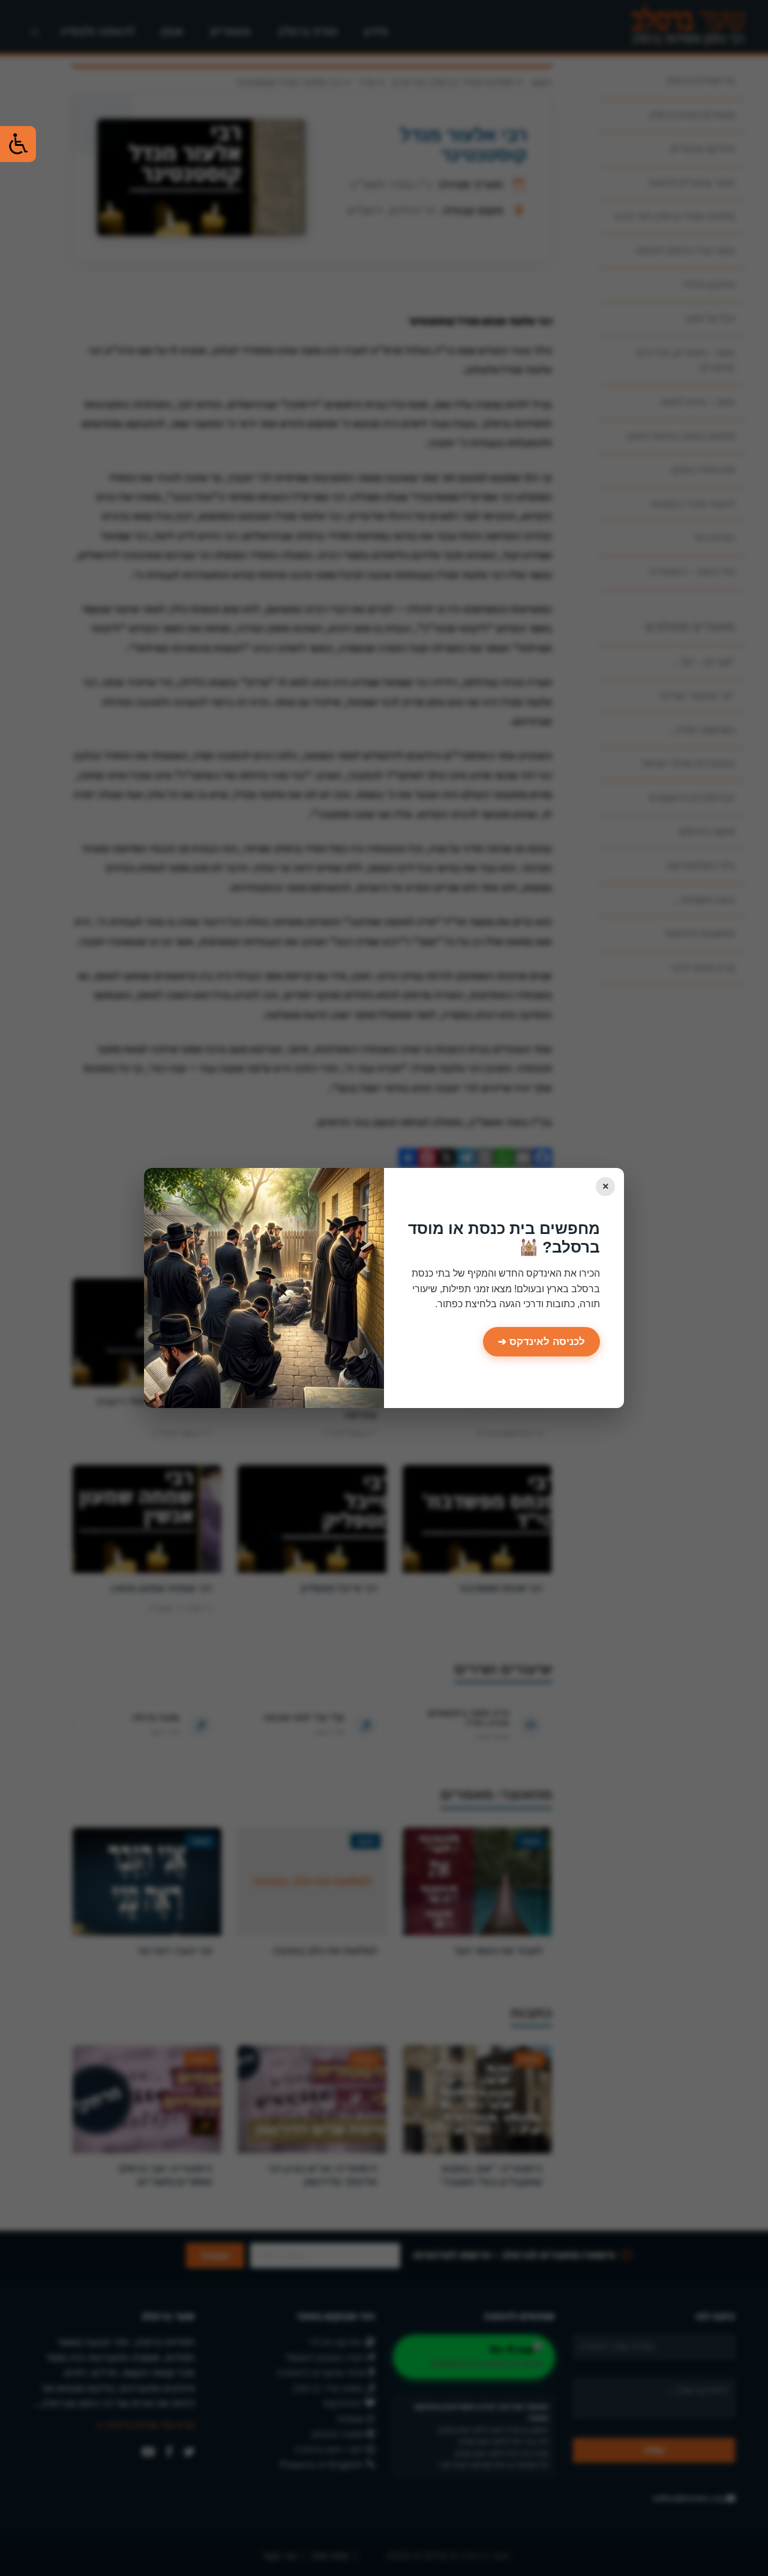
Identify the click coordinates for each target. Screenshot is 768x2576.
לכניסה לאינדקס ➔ (541, 1342)
